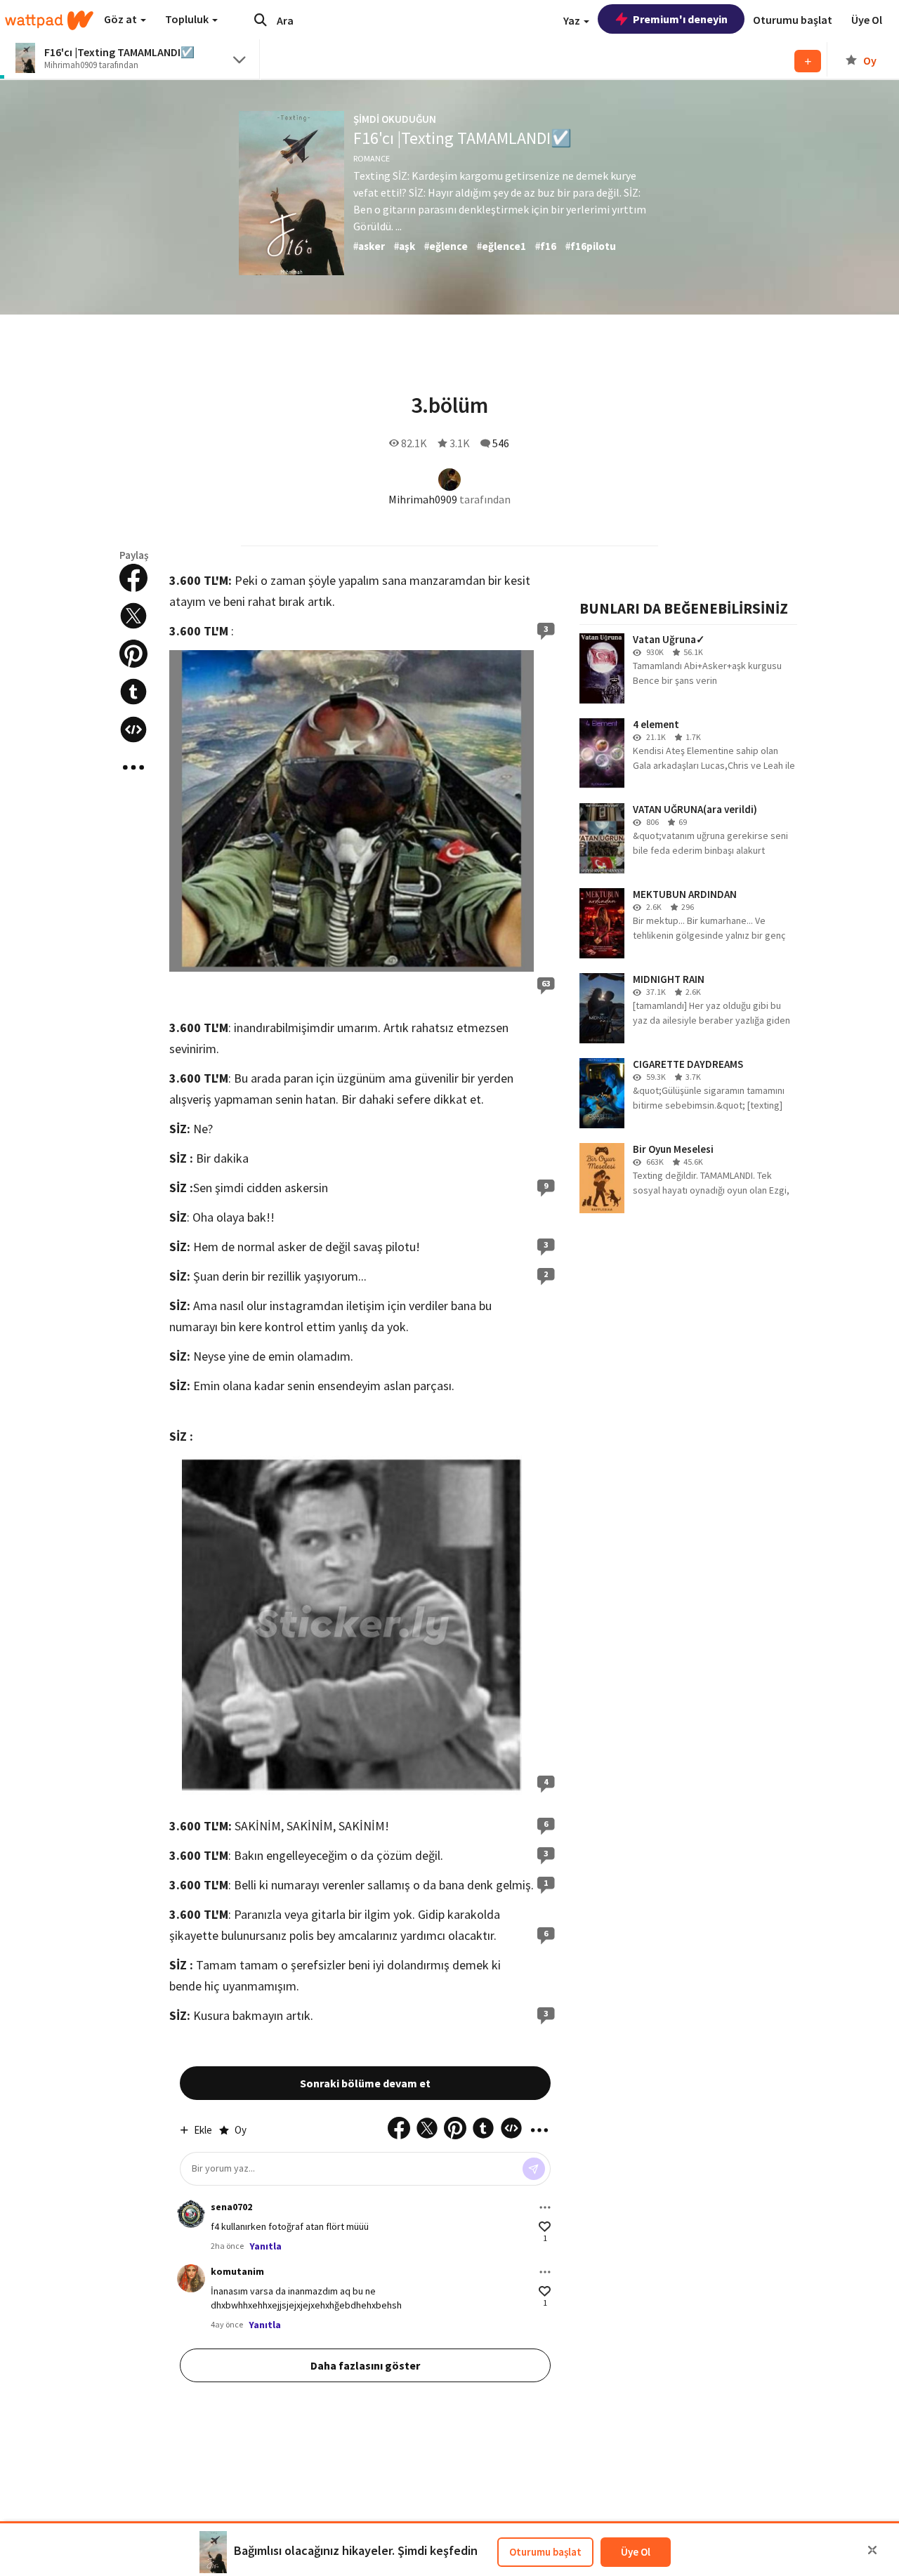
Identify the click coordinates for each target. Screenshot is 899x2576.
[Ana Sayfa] (49, 20)
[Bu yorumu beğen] (545, 2227)
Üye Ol (636, 2552)
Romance (372, 158)
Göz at (122, 19)
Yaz (573, 20)
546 (501, 443)
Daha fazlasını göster (365, 2365)
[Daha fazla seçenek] (545, 2207)
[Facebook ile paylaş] (133, 578)
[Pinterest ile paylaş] (133, 654)
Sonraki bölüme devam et (365, 2083)
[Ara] (261, 20)
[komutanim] (191, 2278)
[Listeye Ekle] (808, 61)
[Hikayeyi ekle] (133, 729)
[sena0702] (191, 2214)
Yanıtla (265, 2246)
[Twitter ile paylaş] (133, 616)
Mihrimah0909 (423, 499)
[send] (534, 2169)
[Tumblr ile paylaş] (133, 692)
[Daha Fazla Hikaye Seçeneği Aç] (133, 767)
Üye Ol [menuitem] (867, 20)
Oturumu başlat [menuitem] (793, 20)
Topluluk (188, 19)
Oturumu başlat (545, 2552)
